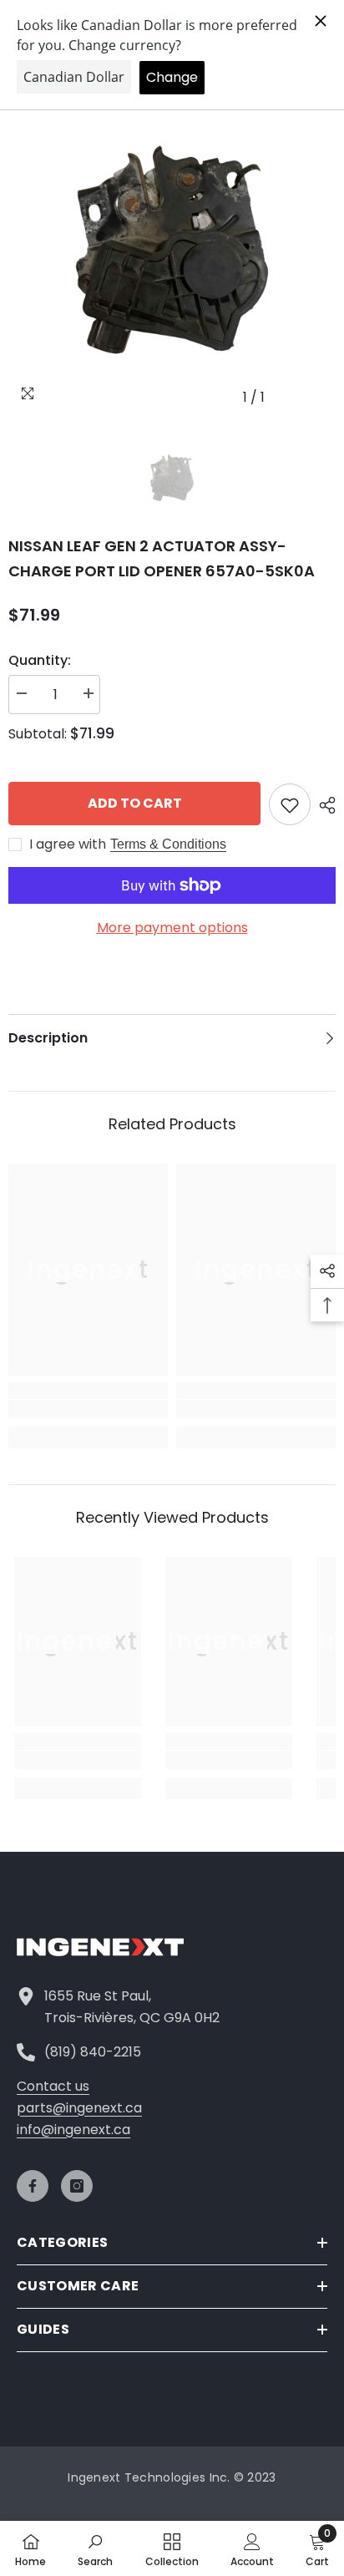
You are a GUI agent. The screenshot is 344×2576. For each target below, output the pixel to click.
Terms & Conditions (168, 844)
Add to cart (135, 803)
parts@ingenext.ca (79, 2108)
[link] (88, 1409)
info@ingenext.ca (73, 2130)
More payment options (172, 928)
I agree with (68, 844)
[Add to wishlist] (290, 804)
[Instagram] (77, 2186)
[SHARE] (323, 805)
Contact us (53, 2086)
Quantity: (40, 660)
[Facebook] (33, 2186)
